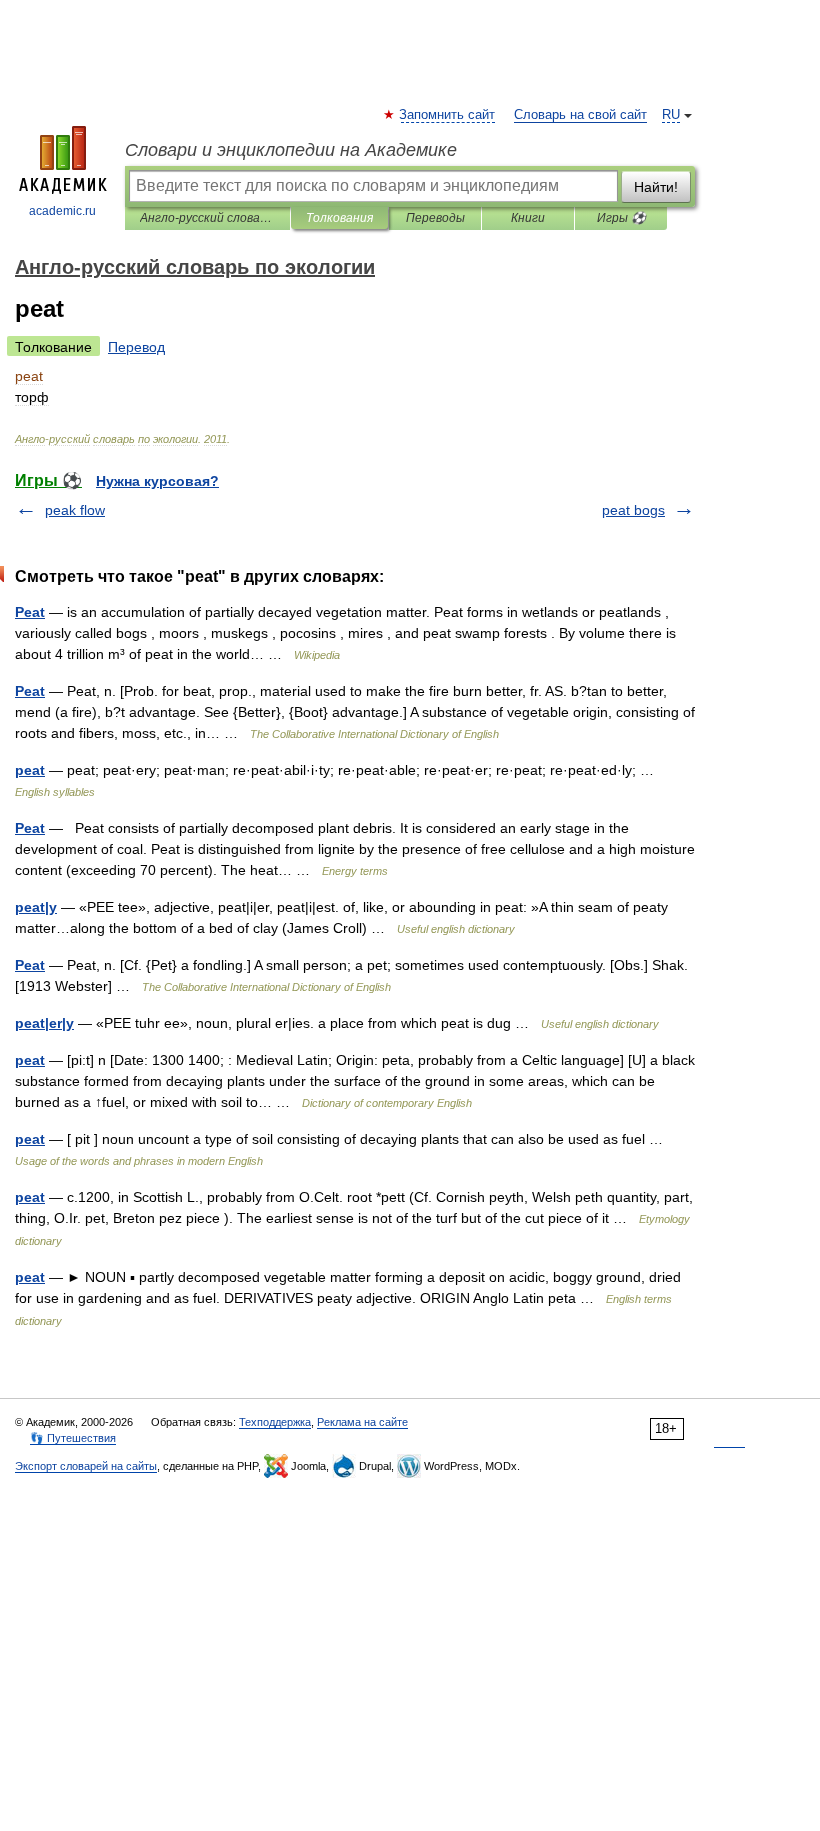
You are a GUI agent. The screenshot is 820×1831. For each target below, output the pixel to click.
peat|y (36, 907)
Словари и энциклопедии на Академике (291, 150)
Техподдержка (275, 1422)
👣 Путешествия (73, 1438)
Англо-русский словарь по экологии (207, 218)
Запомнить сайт (448, 115)
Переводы (435, 218)
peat (30, 770)
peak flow (75, 510)
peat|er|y (44, 1023)
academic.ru (62, 211)
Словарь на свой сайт (580, 115)
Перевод (136, 347)
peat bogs (633, 510)
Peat (30, 612)
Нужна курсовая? (157, 481)
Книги (528, 218)
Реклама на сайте (362, 1422)
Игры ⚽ (621, 218)
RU (671, 115)
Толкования (339, 218)
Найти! (656, 187)
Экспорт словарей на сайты (86, 1466)
